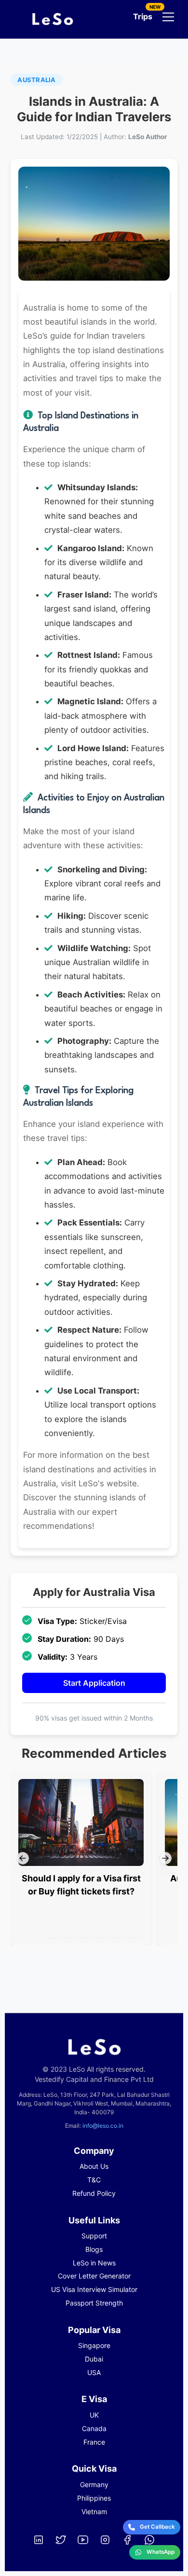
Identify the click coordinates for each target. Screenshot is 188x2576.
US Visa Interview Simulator (94, 2289)
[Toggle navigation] (168, 17)
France (94, 2442)
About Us (94, 2166)
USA (94, 2372)
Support (94, 2236)
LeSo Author (148, 137)
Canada (94, 2428)
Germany (94, 2484)
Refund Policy (94, 2193)
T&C (94, 2180)
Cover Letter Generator (94, 2276)
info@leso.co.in (103, 2126)
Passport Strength (94, 2303)
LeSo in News (94, 2263)
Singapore (94, 2345)
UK (94, 2415)
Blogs (94, 2249)
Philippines (94, 2498)
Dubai (94, 2359)
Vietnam (94, 2512)
